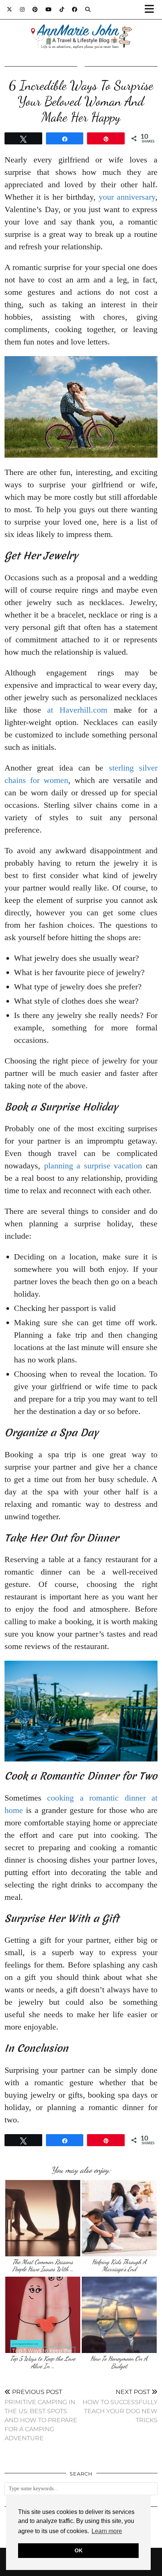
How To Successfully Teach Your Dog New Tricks (120, 2406)
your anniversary (127, 197)
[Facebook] (75, 9)
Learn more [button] (107, 2531)
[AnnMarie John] (81, 27)
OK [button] (79, 2550)
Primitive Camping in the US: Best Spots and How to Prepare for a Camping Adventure (41, 2415)
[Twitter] (10, 9)
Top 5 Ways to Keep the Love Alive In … (43, 2362)
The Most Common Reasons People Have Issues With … (43, 2266)
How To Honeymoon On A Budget (119, 2362)
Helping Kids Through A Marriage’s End (119, 2266)
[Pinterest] (35, 9)
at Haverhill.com (77, 710)
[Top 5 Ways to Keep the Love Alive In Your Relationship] (43, 2315)
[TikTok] (62, 9)
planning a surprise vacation (93, 1166)
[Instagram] (22, 9)
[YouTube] (49, 9)
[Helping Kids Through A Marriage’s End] (119, 2218)
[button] (152, 10)
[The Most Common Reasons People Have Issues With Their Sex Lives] (43, 2218)
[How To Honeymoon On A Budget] (119, 2315)
